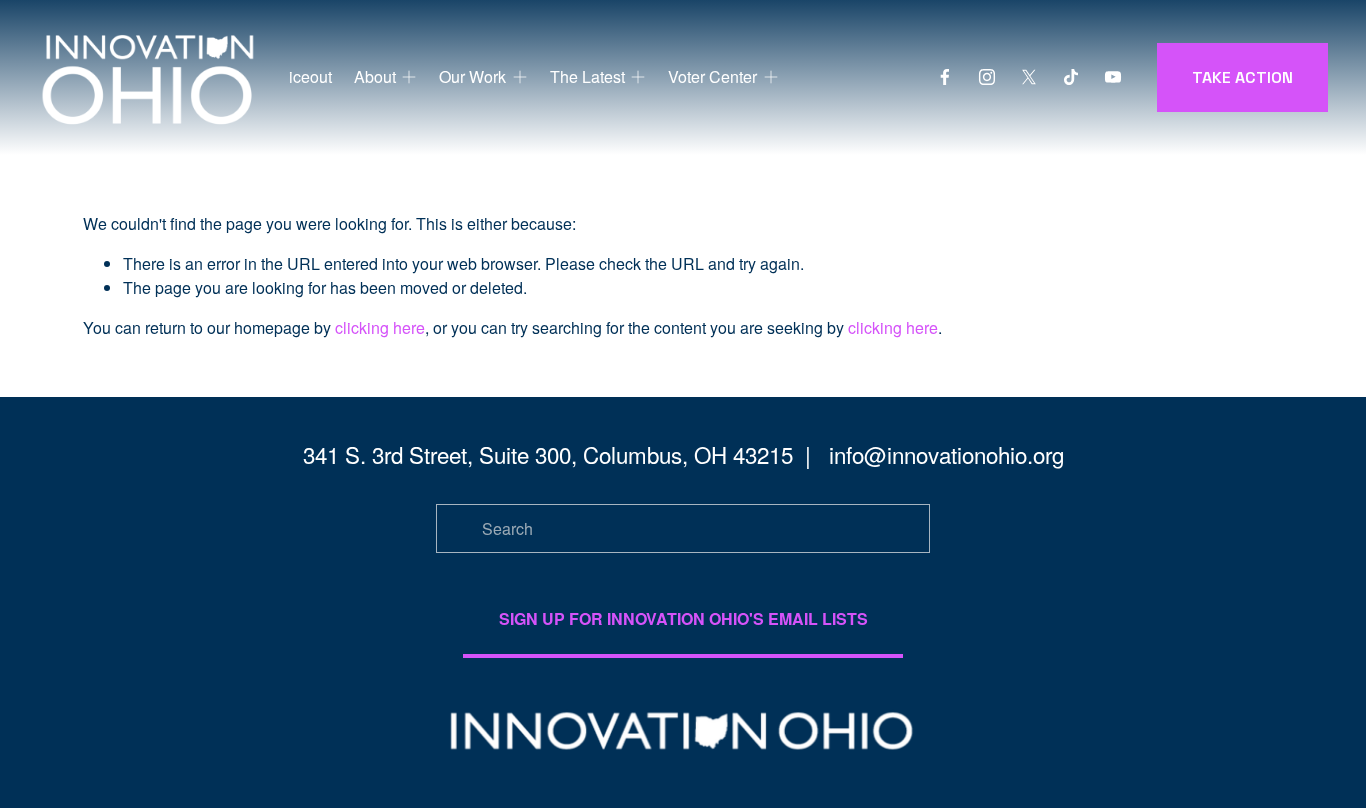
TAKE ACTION (1242, 77)
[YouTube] (1113, 77)
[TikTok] (1071, 77)
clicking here (380, 327)
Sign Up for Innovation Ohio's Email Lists (683, 618)
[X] (1029, 77)
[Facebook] (945, 77)
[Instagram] (987, 77)
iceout (310, 76)
